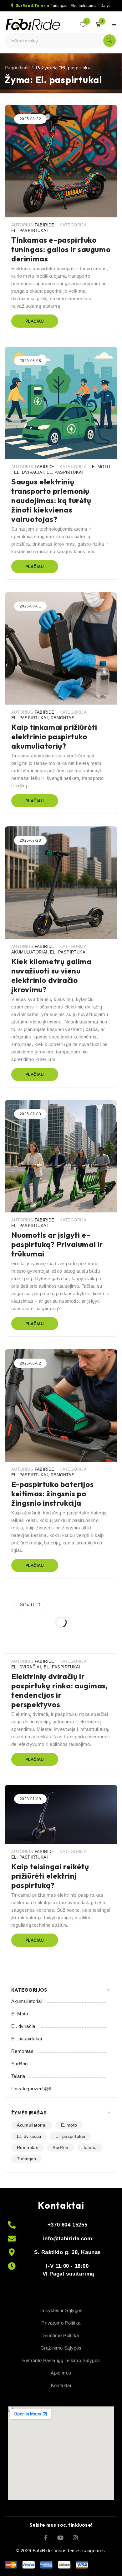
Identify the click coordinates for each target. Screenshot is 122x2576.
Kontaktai (61, 2385)
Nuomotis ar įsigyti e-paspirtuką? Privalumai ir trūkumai (57, 1244)
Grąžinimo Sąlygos (61, 2348)
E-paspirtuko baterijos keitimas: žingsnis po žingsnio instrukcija (52, 1494)
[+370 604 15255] (12, 2225)
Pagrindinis (17, 68)
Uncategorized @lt (31, 2089)
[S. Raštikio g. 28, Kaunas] (12, 2252)
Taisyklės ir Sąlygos (61, 2310)
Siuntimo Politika (61, 2335)
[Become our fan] (46, 2537)
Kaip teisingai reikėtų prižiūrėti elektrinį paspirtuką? (50, 1876)
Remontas (63, 718)
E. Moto (101, 467)
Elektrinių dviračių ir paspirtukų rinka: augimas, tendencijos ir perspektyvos (60, 1690)
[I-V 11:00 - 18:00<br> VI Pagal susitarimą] (12, 2266)
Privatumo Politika (61, 2323)
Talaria (18, 2076)
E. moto (69, 2125)
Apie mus (61, 2373)
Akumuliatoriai (29, 952)
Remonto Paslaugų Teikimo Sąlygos (61, 2360)
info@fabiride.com (67, 2239)
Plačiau (35, 321)
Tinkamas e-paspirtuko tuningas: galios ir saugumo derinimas (61, 249)
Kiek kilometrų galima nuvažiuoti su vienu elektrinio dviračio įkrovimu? (51, 975)
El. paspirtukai (30, 231)
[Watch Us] (60, 2537)
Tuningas (26, 2159)
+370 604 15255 (67, 2225)
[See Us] (75, 2537)
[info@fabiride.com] (12, 2239)
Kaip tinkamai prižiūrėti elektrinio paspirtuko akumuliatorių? (54, 736)
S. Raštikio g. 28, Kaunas (67, 2252)
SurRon (19, 2064)
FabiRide (45, 225)
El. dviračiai (29, 472)
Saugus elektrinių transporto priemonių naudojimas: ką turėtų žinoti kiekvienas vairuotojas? (51, 500)
